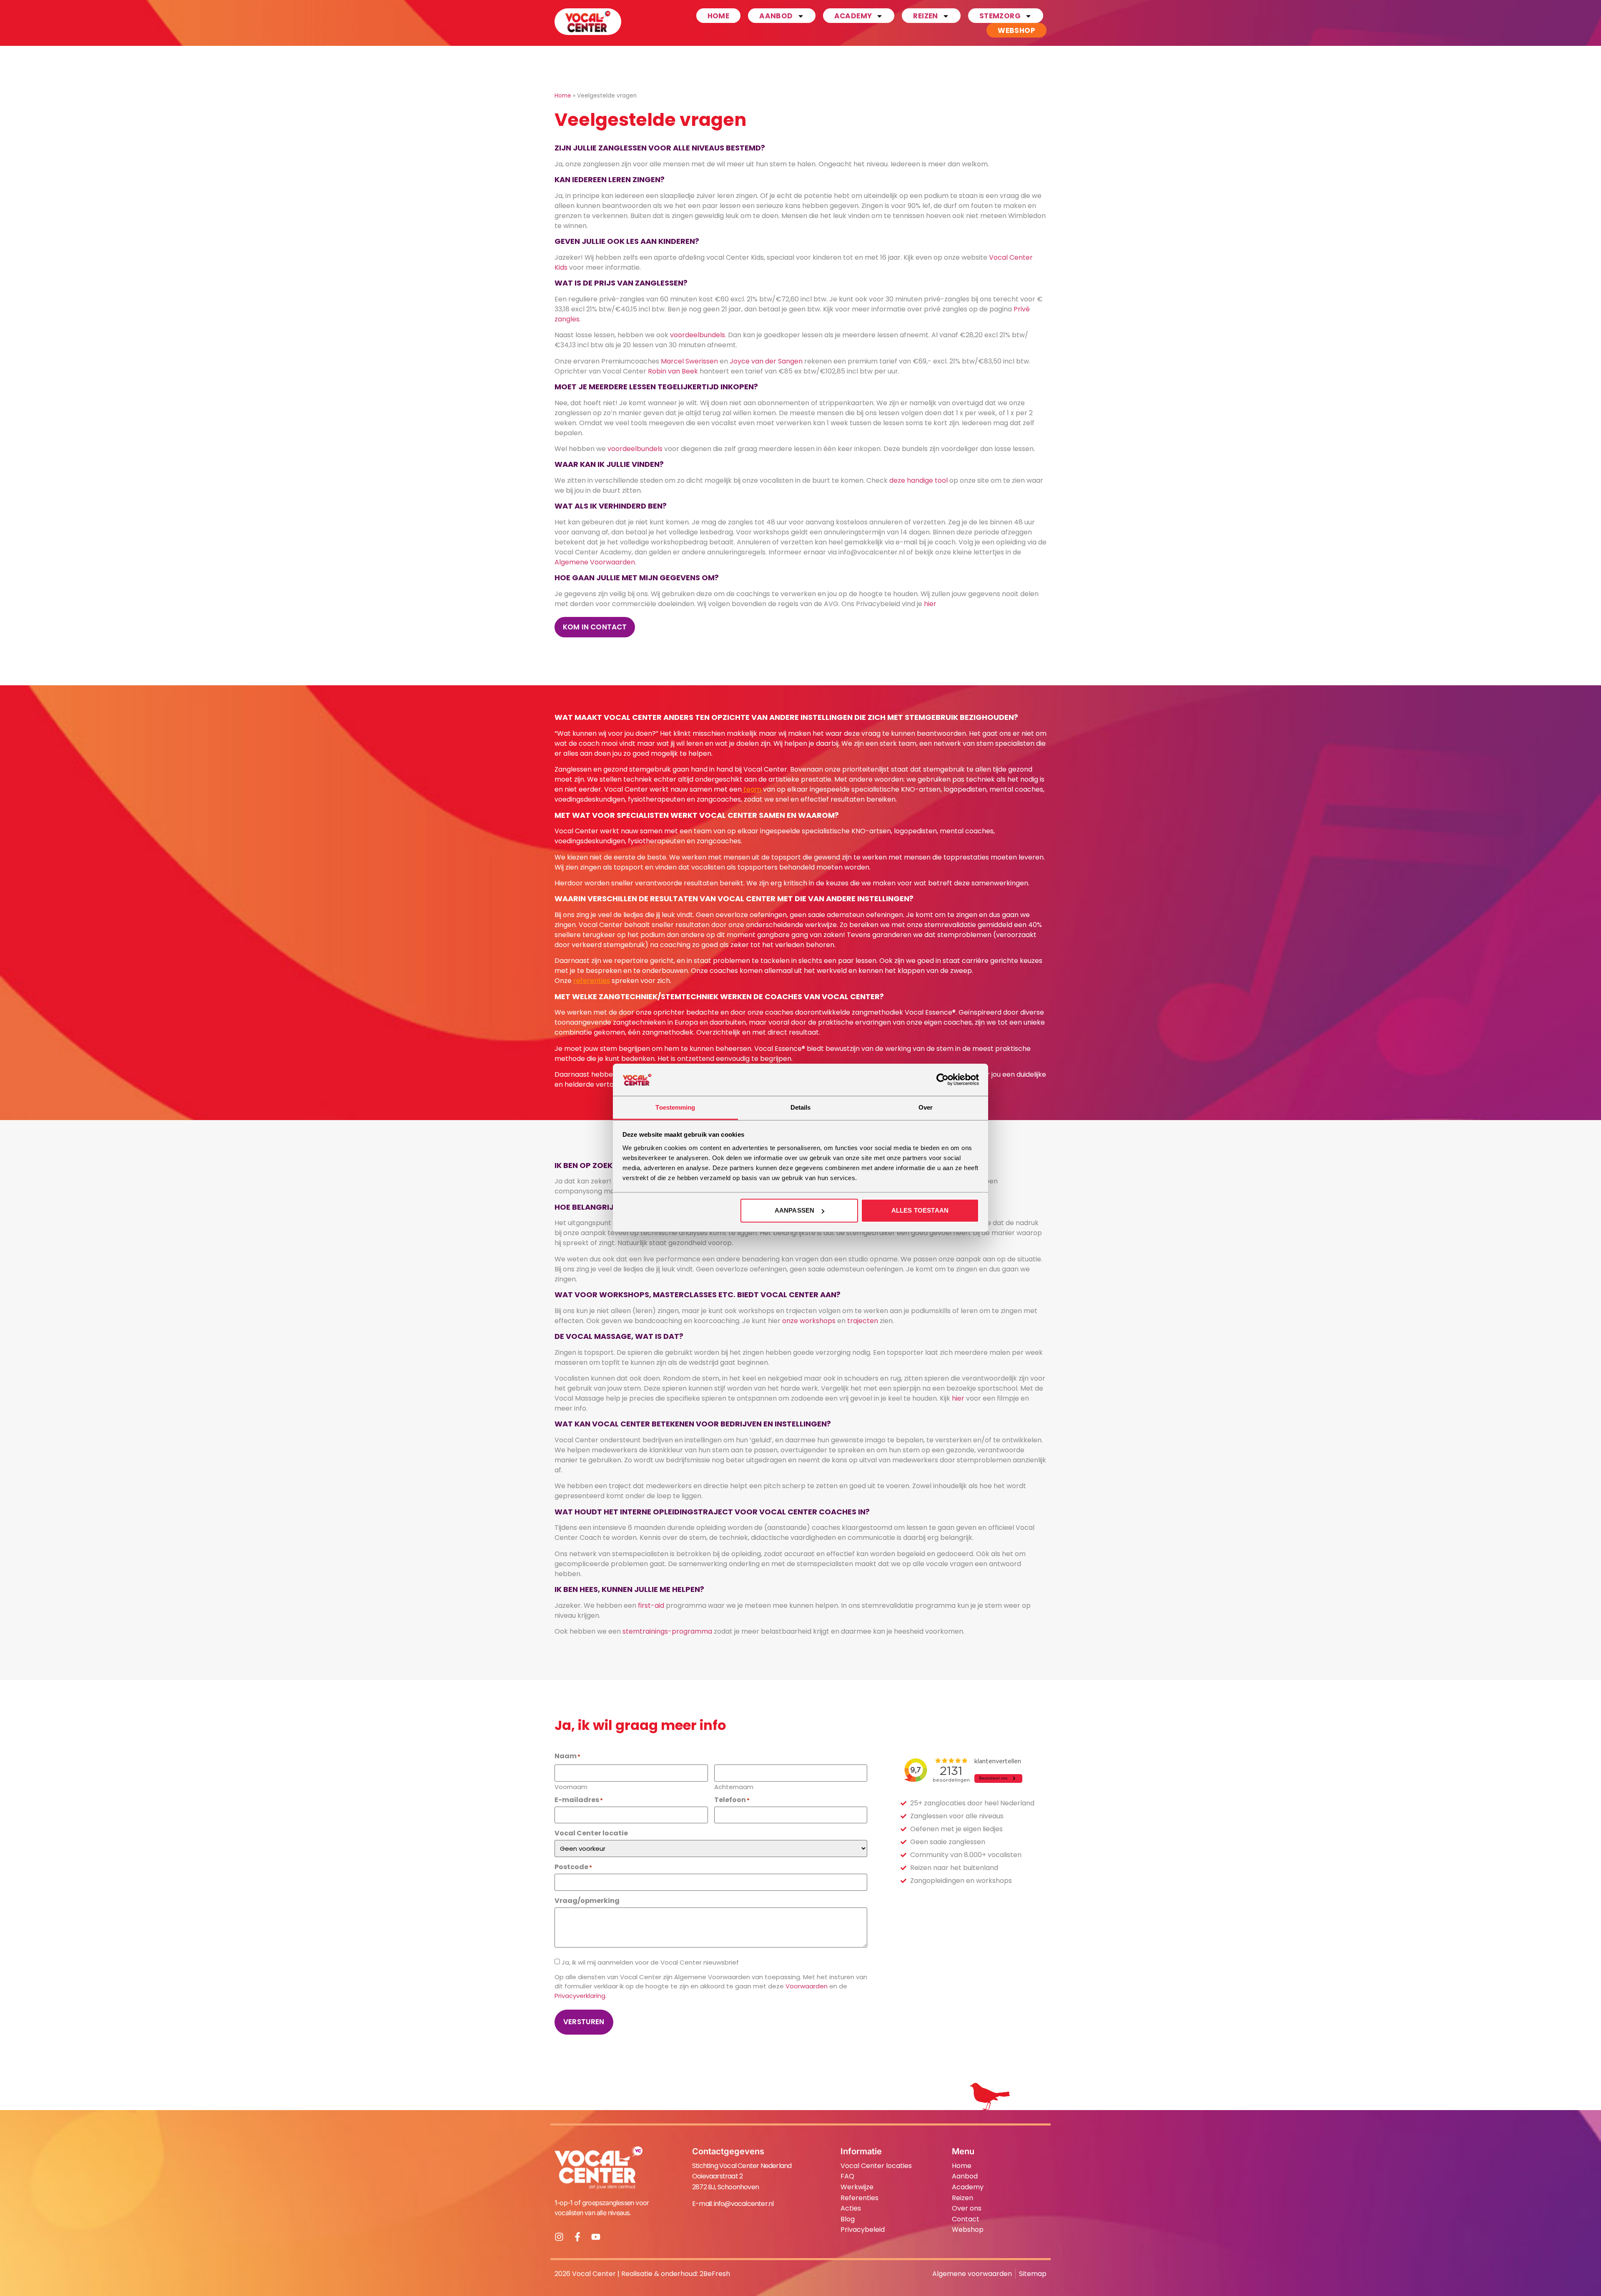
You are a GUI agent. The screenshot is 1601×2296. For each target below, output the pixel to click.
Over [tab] (926, 1107)
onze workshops (809, 1321)
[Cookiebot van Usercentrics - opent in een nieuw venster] (942, 1080)
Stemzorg (1000, 16)
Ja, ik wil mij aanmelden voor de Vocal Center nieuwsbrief (650, 1962)
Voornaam (571, 1786)
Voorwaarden (807, 1986)
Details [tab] (801, 1107)
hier (930, 604)
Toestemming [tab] (675, 1107)
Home (719, 16)
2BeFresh (715, 2274)
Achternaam (734, 1786)
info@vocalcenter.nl (744, 2204)
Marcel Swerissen (689, 361)
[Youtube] (596, 2237)
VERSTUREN (584, 2022)
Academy (853, 16)
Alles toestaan (920, 1210)
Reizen (925, 16)
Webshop (1016, 30)
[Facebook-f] (577, 2237)
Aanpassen (794, 1210)
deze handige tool (918, 480)
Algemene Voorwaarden (595, 562)
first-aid (651, 1605)
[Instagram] (559, 2237)
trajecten (863, 1321)
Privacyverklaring (580, 1996)
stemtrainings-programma (667, 1631)
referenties (592, 981)
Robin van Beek (673, 371)
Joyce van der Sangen (766, 361)
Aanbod (776, 16)
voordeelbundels (698, 335)
